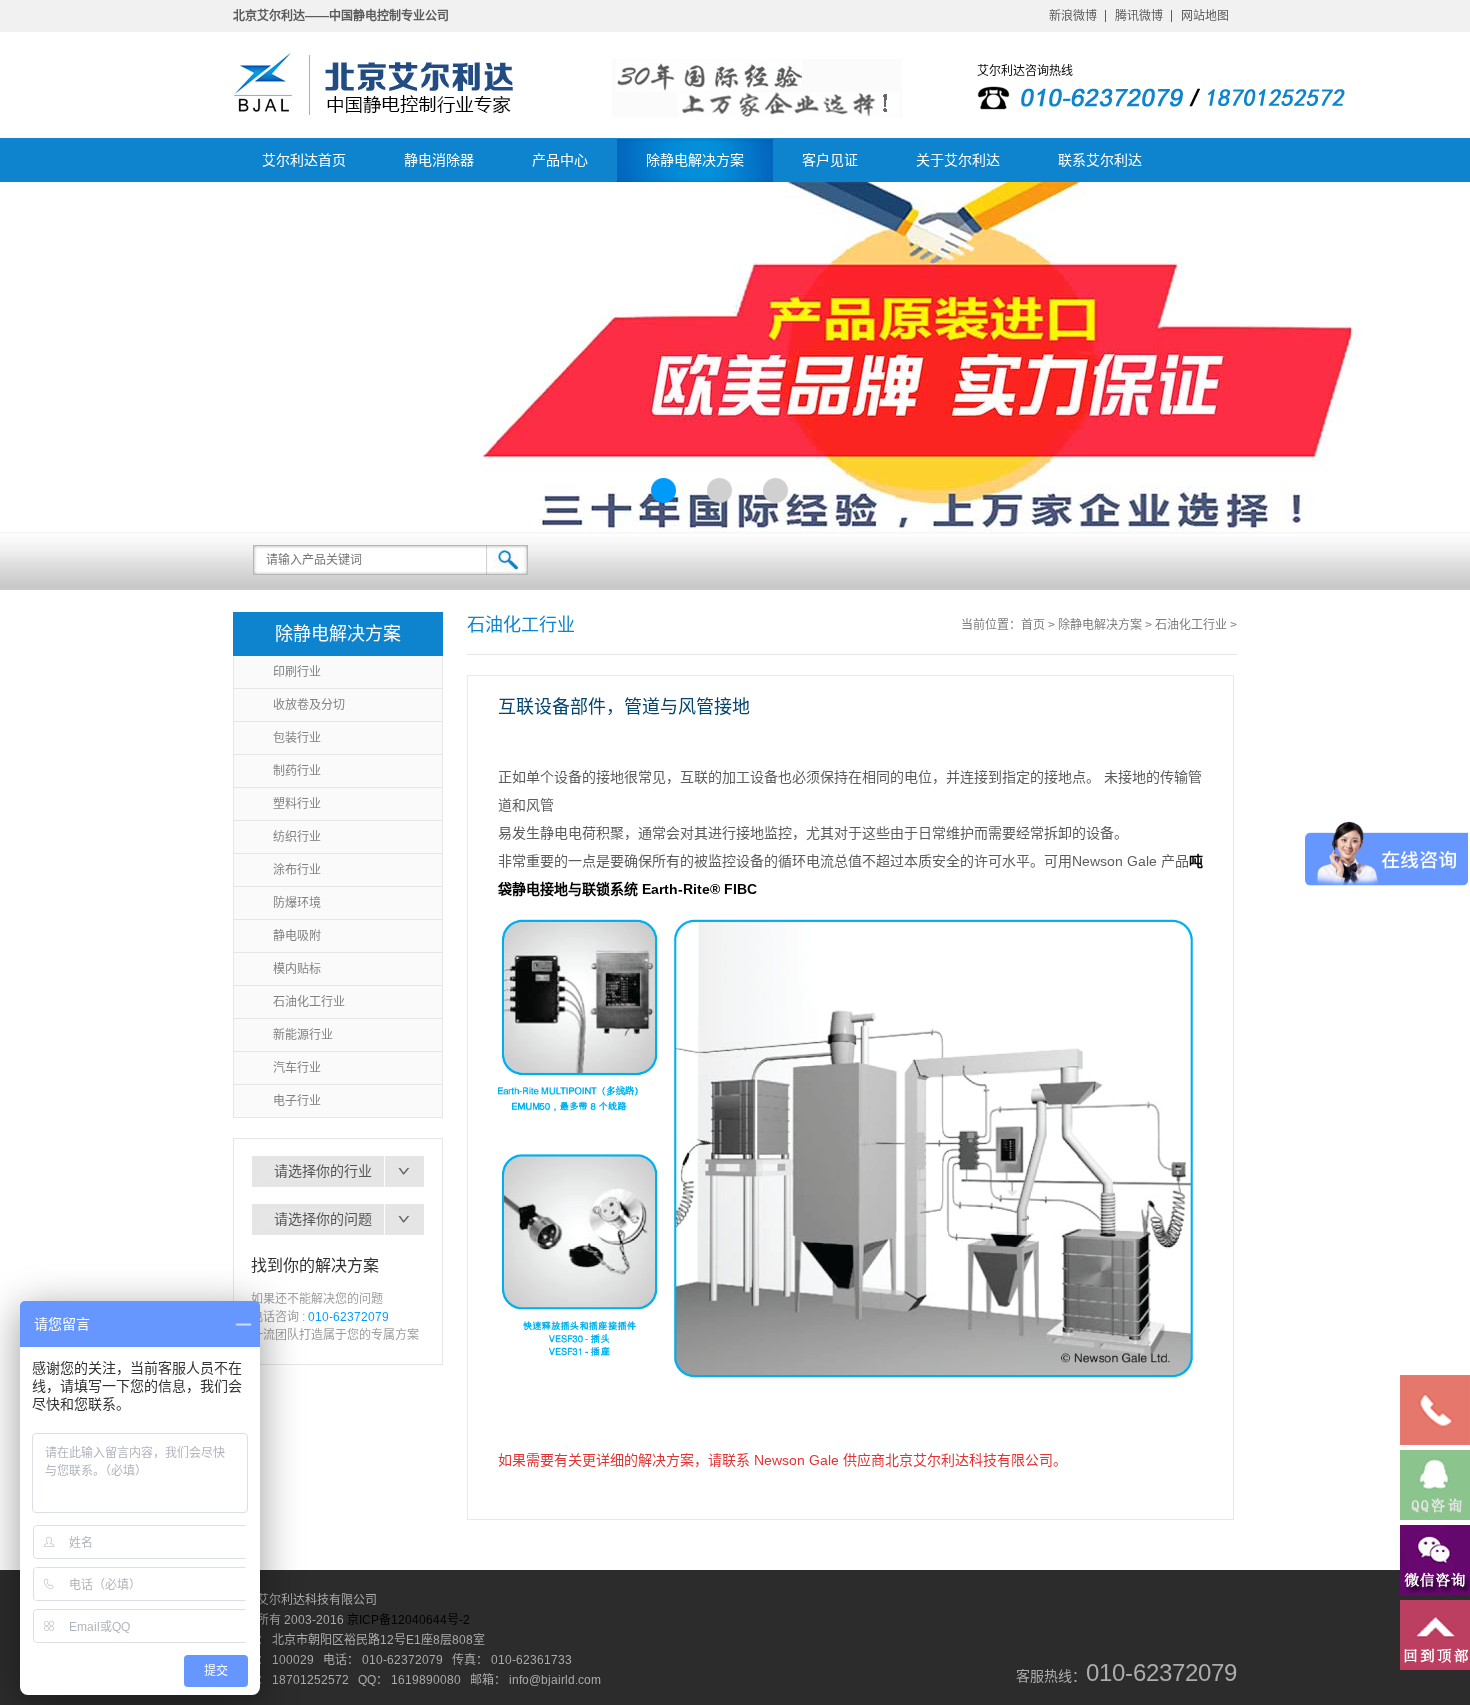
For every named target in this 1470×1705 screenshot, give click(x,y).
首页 (1033, 625)
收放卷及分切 (309, 705)
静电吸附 (297, 936)
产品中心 (560, 160)
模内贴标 (297, 969)
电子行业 (297, 1101)
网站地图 (1205, 16)
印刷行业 (297, 672)
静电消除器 (439, 160)
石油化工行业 (309, 1002)
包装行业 (297, 738)
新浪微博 (1073, 16)
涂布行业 (297, 870)
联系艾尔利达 (1100, 160)
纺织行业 (297, 837)
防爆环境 (297, 903)
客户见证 (830, 160)
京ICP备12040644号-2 (408, 1620)
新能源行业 (303, 1035)
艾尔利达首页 (304, 160)
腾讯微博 (1139, 16)
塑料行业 (297, 804)
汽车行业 (297, 1068)
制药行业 (297, 771)
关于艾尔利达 (958, 160)
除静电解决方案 (695, 160)
